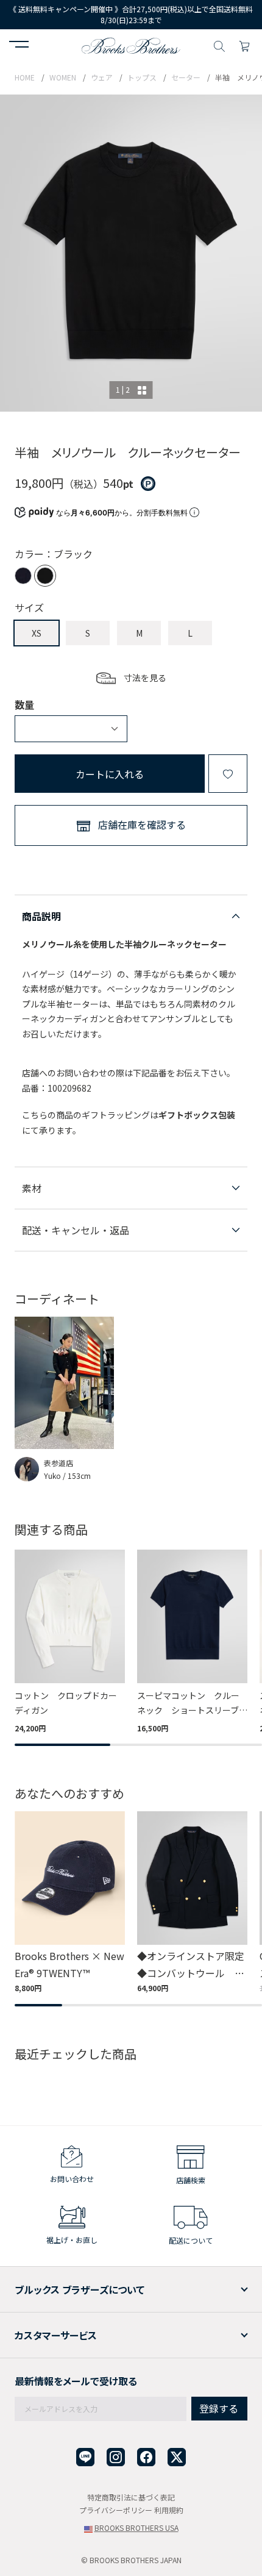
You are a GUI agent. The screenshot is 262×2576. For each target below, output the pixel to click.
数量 (24, 704)
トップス (142, 77)
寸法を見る (145, 678)
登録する (219, 2408)
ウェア (102, 77)
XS (37, 633)
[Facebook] (146, 2457)
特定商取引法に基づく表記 (131, 2497)
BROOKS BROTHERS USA (136, 2528)
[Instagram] (116, 2457)
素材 (32, 1188)
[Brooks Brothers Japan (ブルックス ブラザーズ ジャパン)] (131, 45)
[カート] (244, 45)
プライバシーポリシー (116, 2510)
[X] (177, 2457)
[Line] (85, 2457)
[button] (19, 46)
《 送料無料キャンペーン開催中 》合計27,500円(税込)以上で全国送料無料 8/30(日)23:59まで (132, 14)
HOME (25, 77)
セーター (186, 77)
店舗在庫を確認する (142, 825)
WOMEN (63, 77)
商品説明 (41, 916)
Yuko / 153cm (67, 1476)
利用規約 (169, 2510)
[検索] (219, 45)
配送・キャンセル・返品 (76, 1230)
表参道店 (58, 1463)
